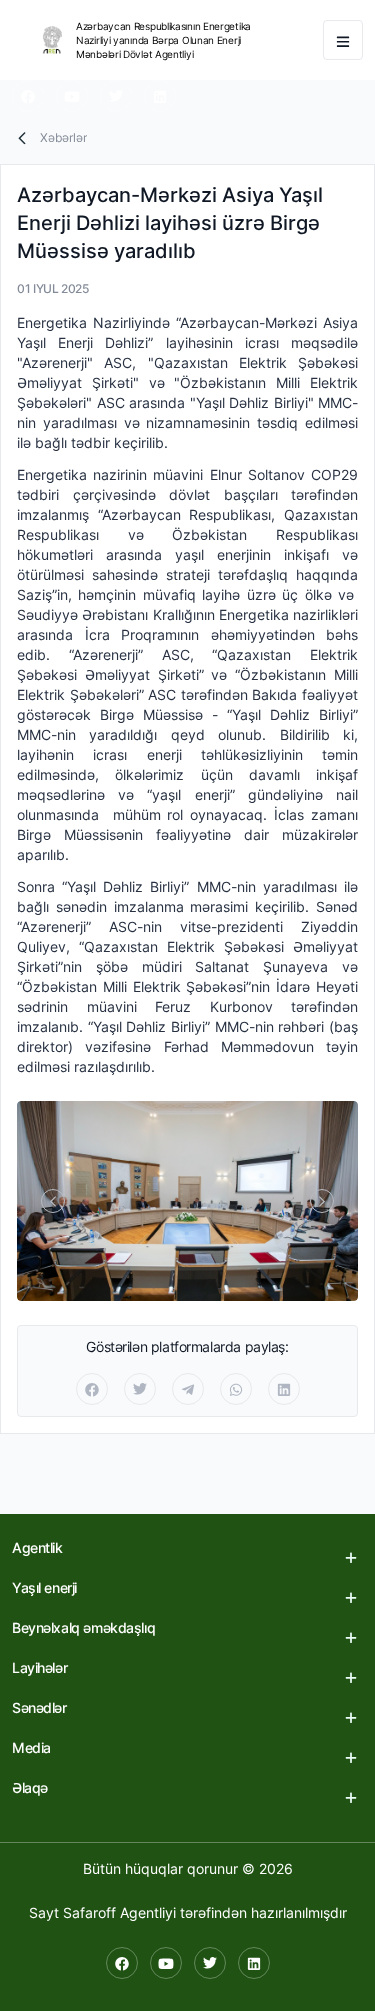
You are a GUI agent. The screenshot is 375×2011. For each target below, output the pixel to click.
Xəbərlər (63, 137)
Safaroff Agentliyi (119, 1912)
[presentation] (53, 1201)
